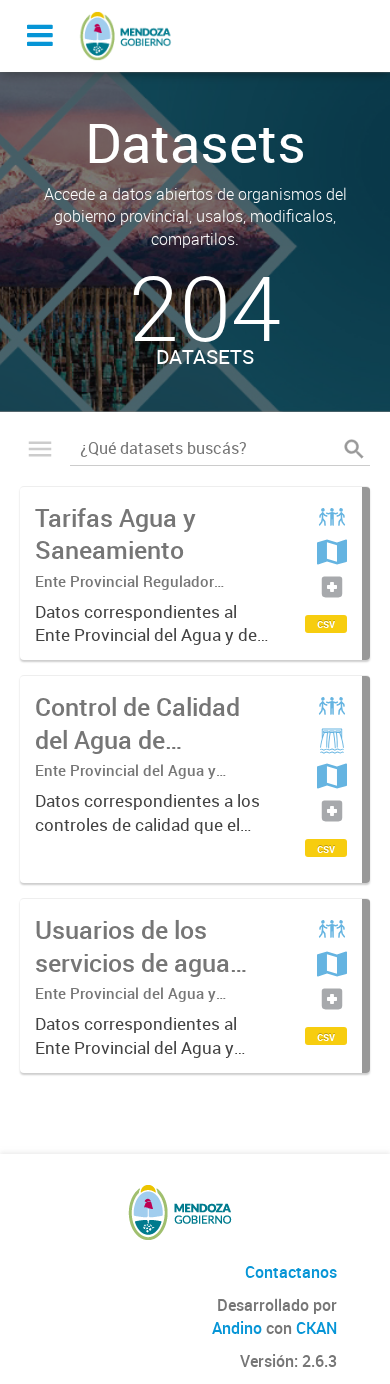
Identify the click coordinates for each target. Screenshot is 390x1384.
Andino (237, 1328)
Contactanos (291, 1272)
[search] (354, 449)
